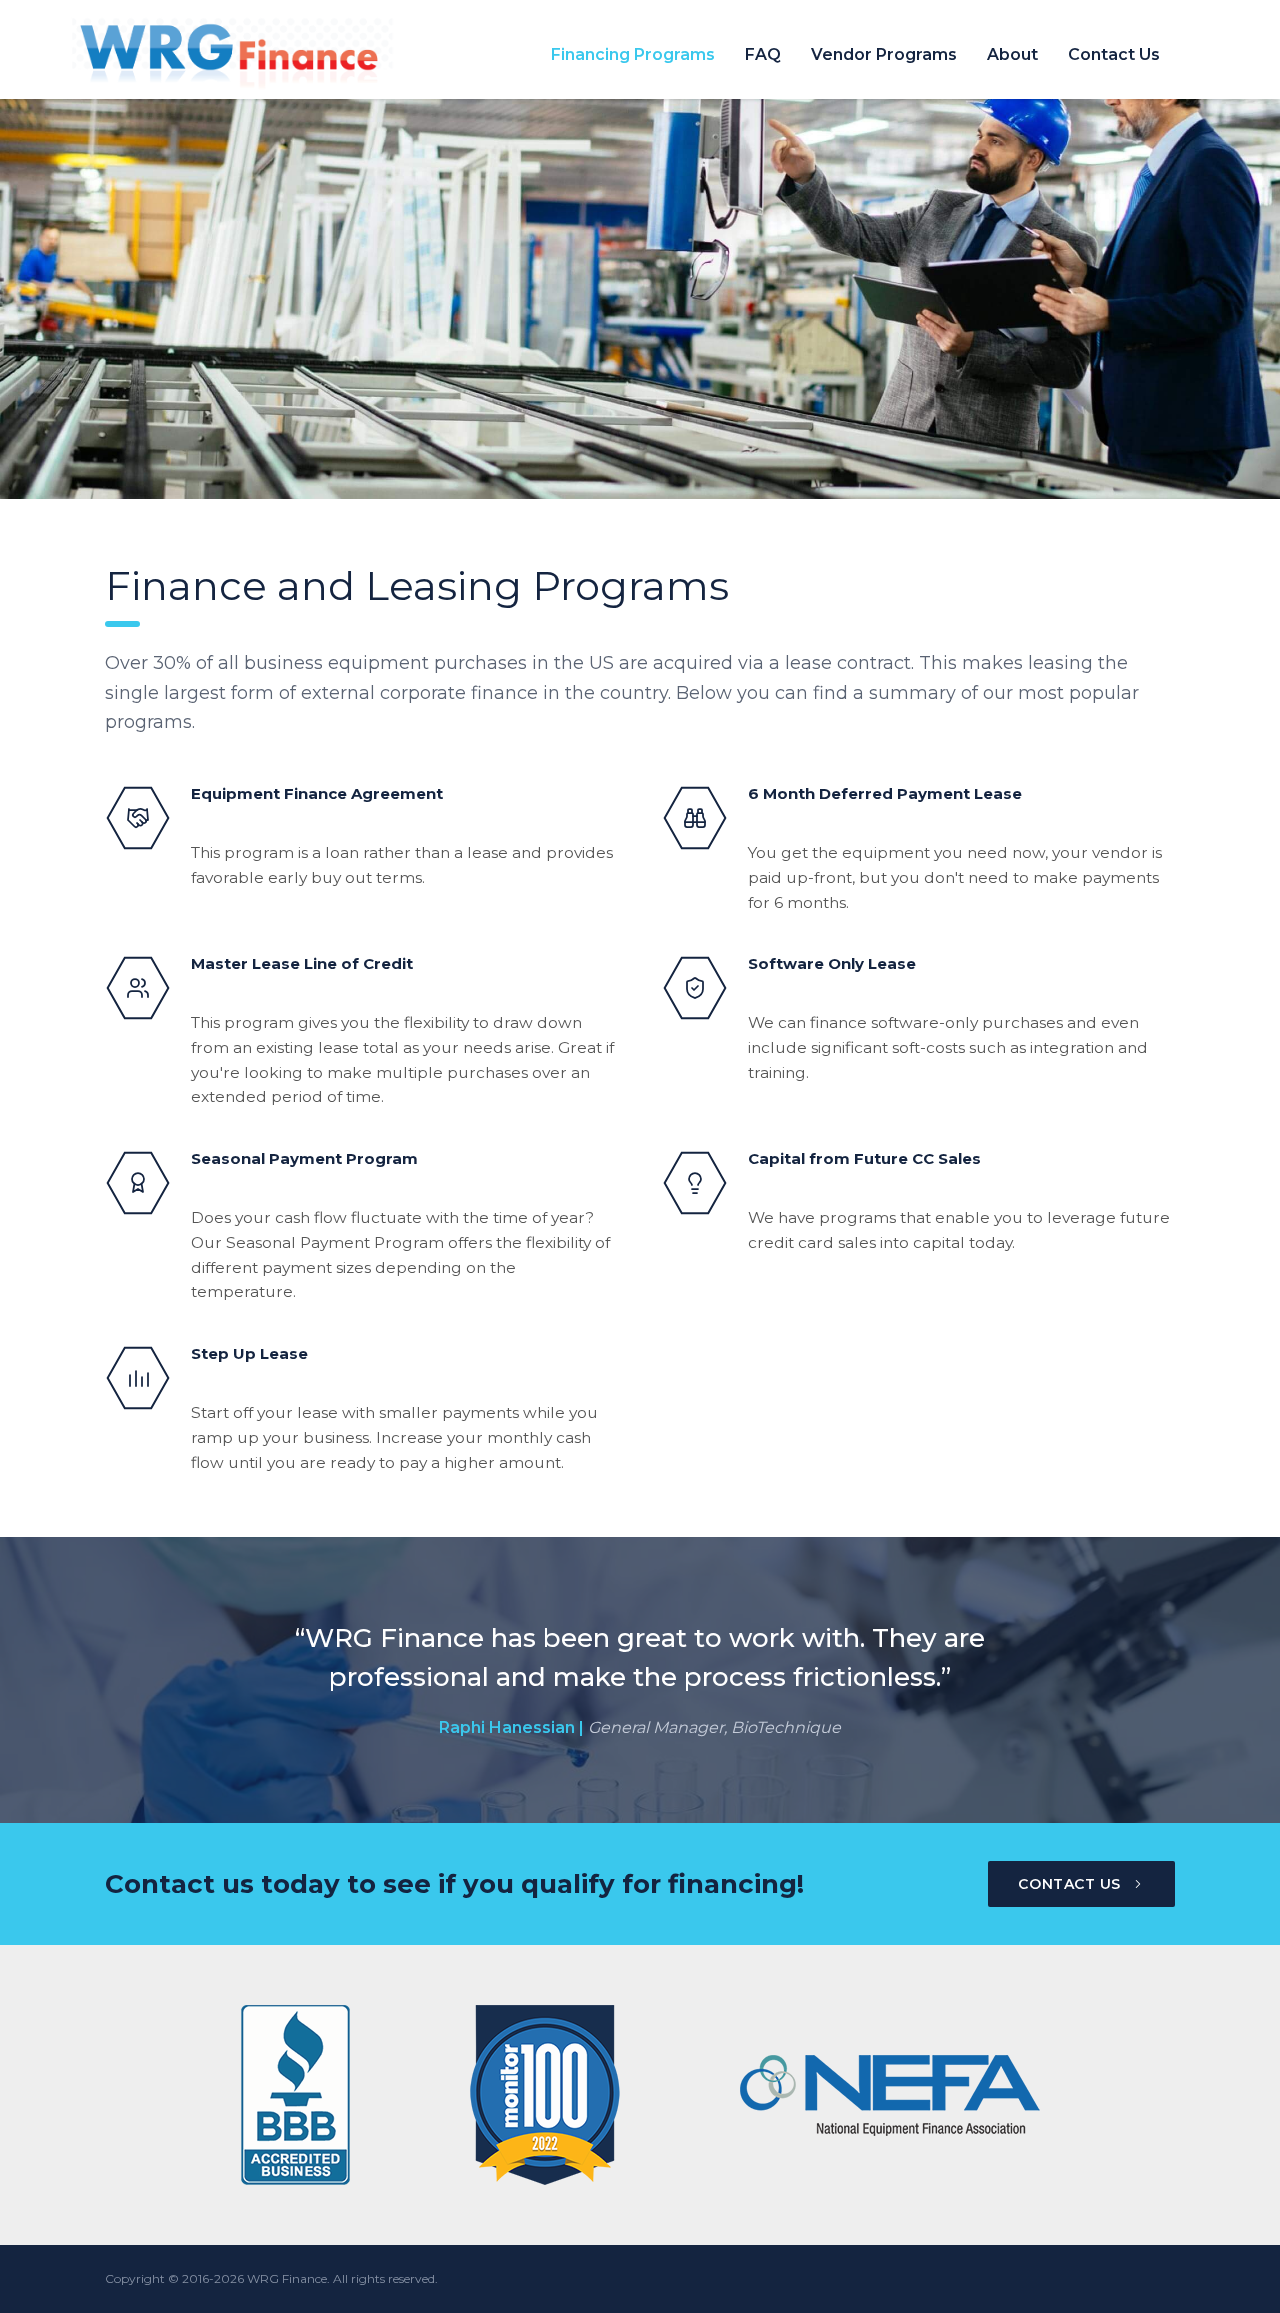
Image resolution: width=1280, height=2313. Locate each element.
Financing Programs (633, 54)
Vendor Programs (884, 54)
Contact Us (1114, 54)
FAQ (763, 54)
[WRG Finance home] (285, 54)
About (1012, 54)
